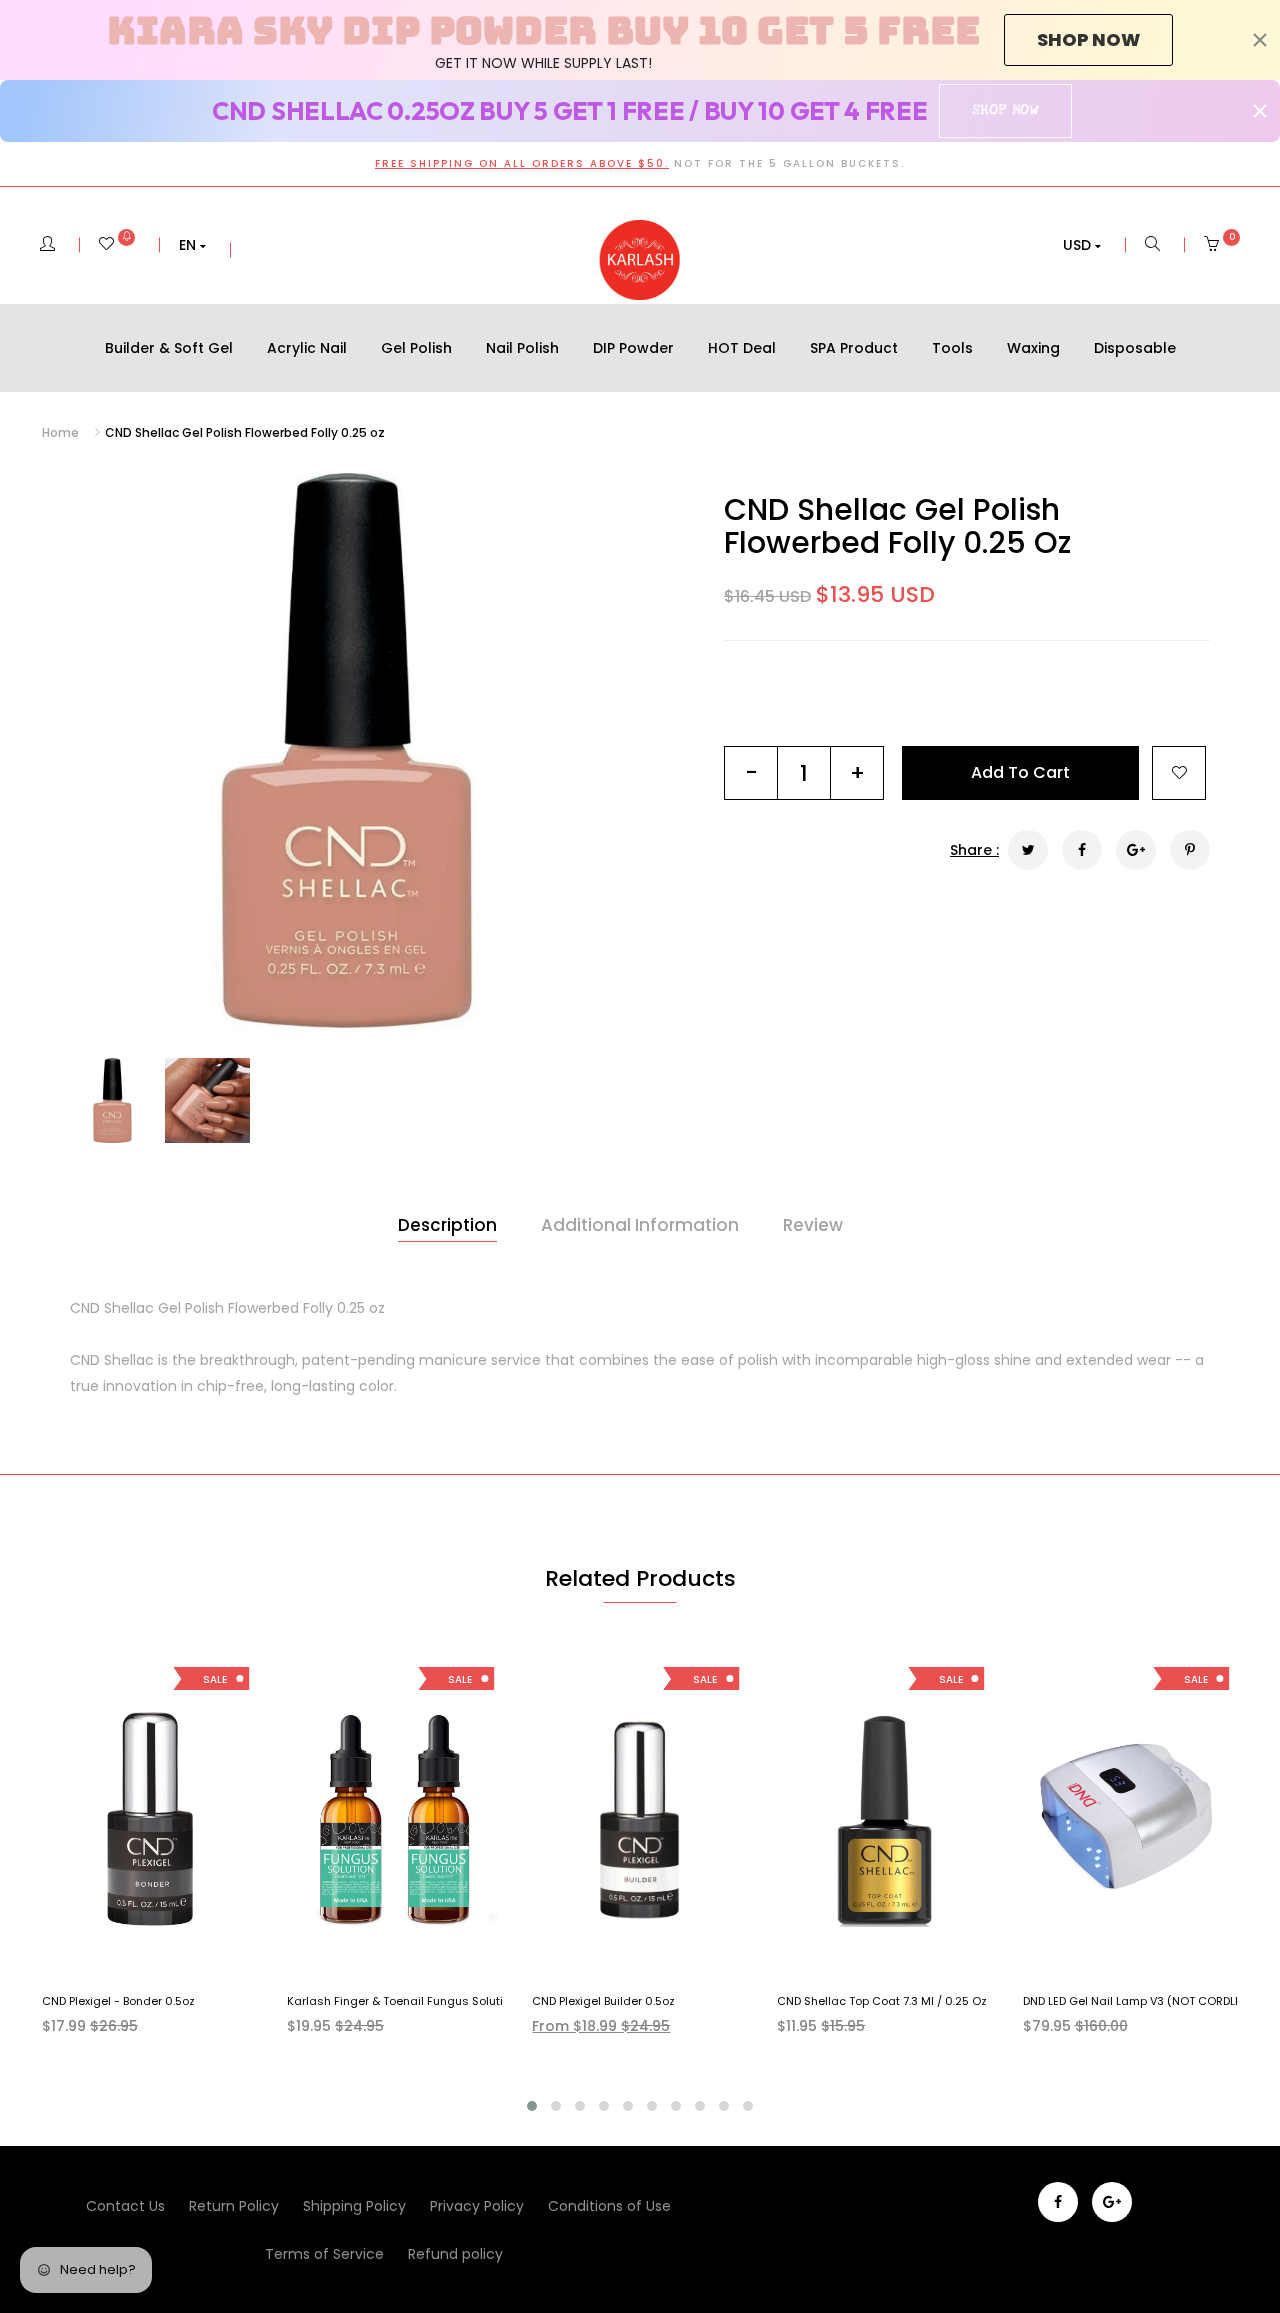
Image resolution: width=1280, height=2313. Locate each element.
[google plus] (1112, 2202)
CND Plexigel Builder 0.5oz (603, 2001)
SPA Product (854, 348)
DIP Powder (633, 348)
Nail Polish (522, 348)
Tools (952, 348)
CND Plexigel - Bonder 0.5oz (118, 2001)
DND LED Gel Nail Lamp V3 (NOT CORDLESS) (1141, 2001)
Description (447, 1225)
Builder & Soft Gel (169, 348)
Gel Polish (416, 348)
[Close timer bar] (1260, 40)
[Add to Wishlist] (1179, 773)
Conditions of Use (609, 2206)
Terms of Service (324, 2254)
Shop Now (1005, 110)
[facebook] (1058, 2202)
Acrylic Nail (307, 348)
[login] (47, 245)
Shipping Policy (354, 2206)
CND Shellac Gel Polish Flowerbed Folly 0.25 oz (897, 526)
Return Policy (234, 2206)
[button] (192, 245)
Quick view (164, 1959)
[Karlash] (640, 260)
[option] (347, 750)
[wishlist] (117, 245)
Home (60, 432)
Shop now (1088, 39)
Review (813, 1225)
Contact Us (125, 2206)
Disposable (1135, 348)
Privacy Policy (477, 2206)
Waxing (1033, 348)
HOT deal (742, 348)
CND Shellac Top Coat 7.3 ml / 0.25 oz (882, 2001)
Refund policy (455, 2254)
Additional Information (640, 1225)
